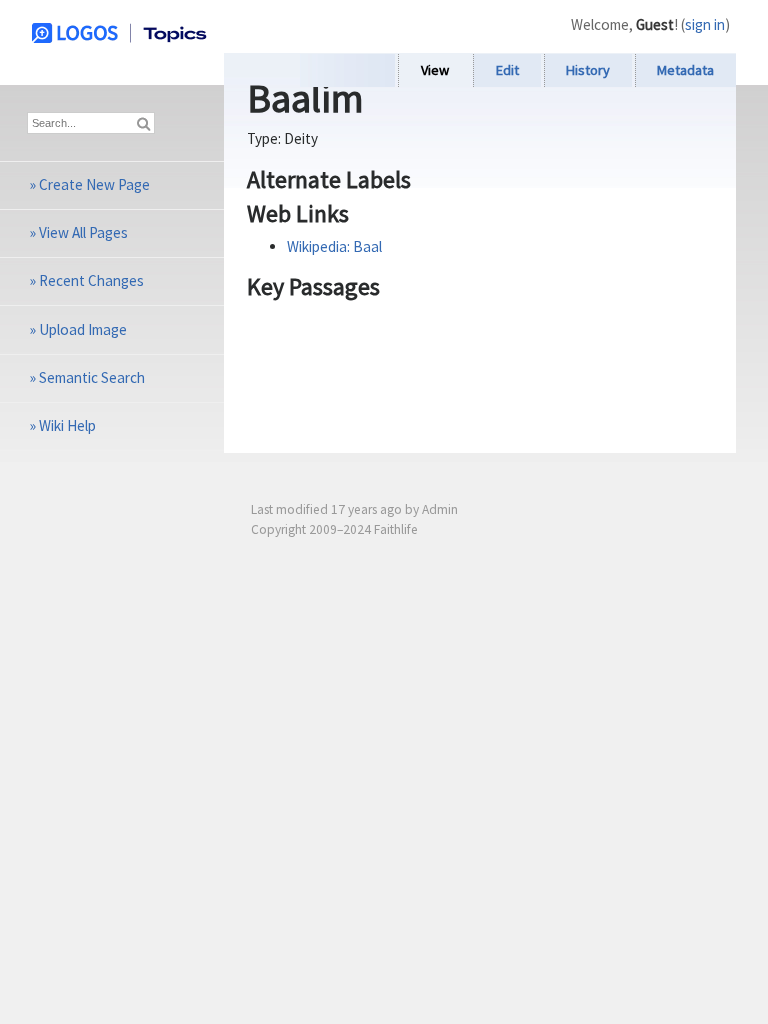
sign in (705, 24)
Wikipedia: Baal (334, 246)
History (588, 70)
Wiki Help (67, 425)
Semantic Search (92, 377)
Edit (507, 70)
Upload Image (83, 329)
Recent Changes (91, 280)
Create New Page (94, 184)
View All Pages (83, 232)
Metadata (685, 70)
